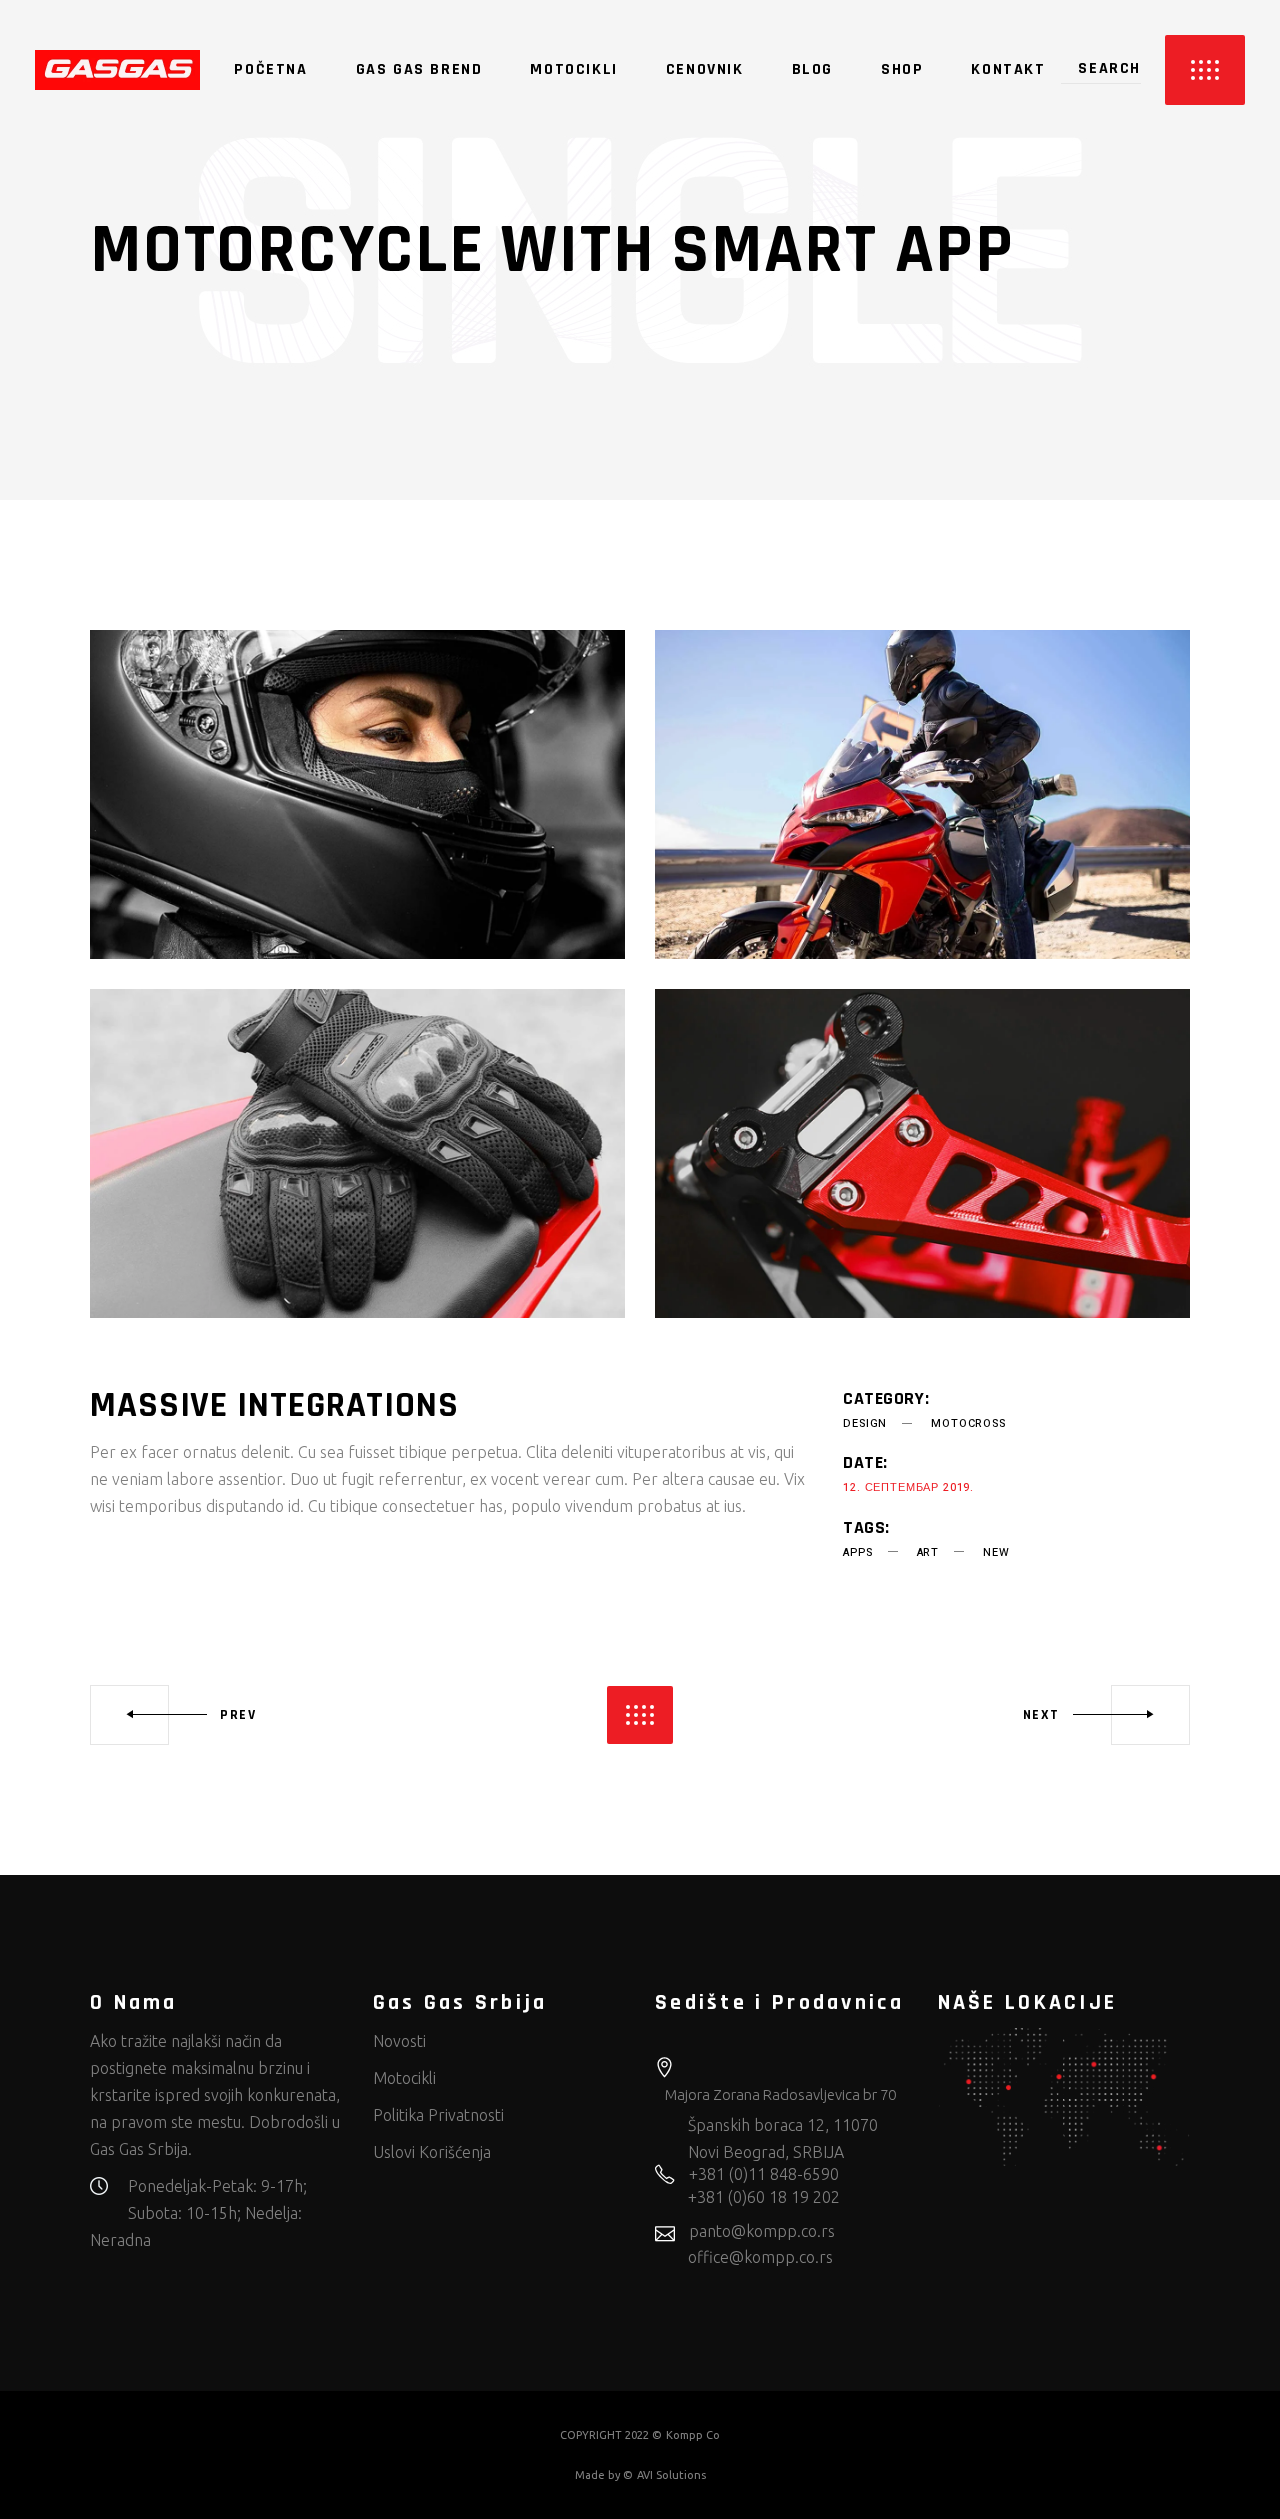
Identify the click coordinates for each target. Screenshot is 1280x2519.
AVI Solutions (671, 2475)
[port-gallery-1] (357, 794)
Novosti (399, 2041)
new (996, 1552)
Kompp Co (693, 2435)
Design (865, 1423)
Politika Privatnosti (438, 2115)
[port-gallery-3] (357, 1153)
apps (857, 1552)
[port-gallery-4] (922, 1153)
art (928, 1552)
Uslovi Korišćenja (432, 2152)
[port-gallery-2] (922, 794)
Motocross (968, 1423)
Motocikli (404, 2078)
